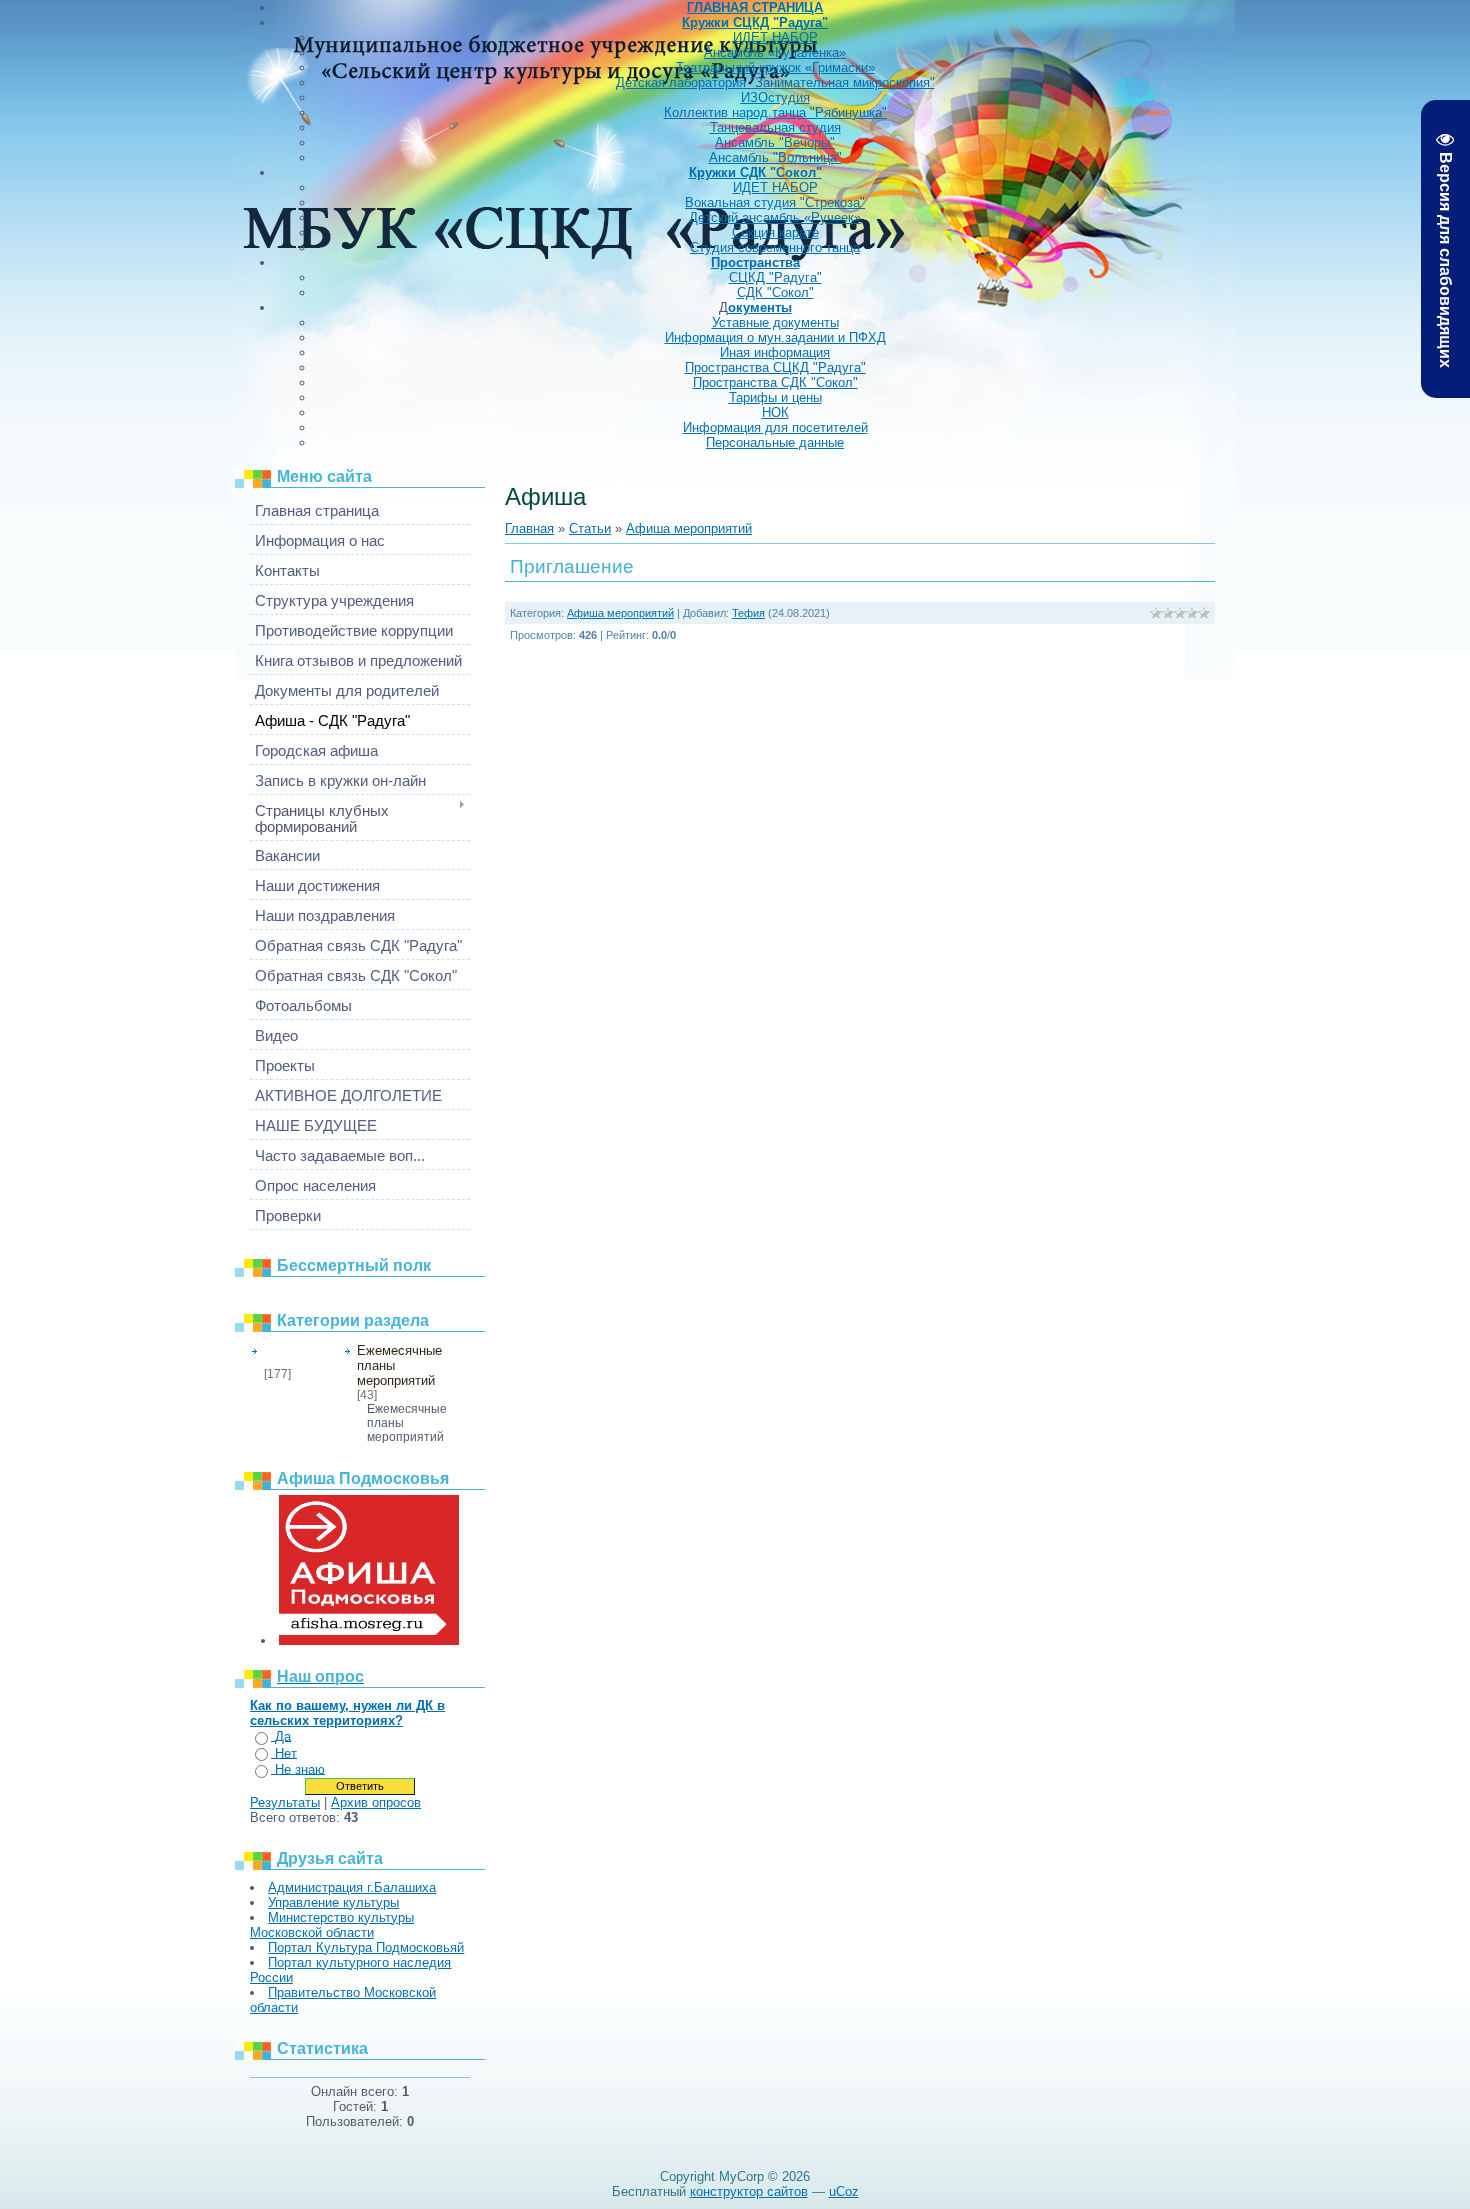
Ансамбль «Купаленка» (775, 52)
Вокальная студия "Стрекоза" (775, 202)
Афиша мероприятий (297, 1355)
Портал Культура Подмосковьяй (366, 1947)
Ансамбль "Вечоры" (775, 142)
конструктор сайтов (749, 2191)
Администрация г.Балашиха (352, 1887)
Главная (529, 528)
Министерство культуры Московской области (332, 1925)
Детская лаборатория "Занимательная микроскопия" (775, 82)
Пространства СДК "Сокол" (775, 382)
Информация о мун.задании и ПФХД (775, 337)
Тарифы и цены (775, 397)
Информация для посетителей (775, 427)
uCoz (844, 2191)
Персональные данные (775, 442)
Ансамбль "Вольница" (775, 157)
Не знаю (300, 1769)
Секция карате (775, 232)
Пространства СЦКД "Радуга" (775, 367)
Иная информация (775, 352)
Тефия (748, 613)
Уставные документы (775, 322)
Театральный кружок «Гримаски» (775, 67)
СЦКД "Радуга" (775, 277)
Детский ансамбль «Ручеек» (775, 217)
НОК (775, 412)
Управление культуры (333, 1902)
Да (283, 1736)
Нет (286, 1753)
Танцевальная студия (775, 127)
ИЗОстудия (775, 97)
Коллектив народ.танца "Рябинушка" (775, 112)
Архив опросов (376, 1802)
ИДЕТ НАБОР (775, 37)
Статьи (590, 528)
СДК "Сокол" (775, 292)
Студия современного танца (775, 247)
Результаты (285, 1802)
